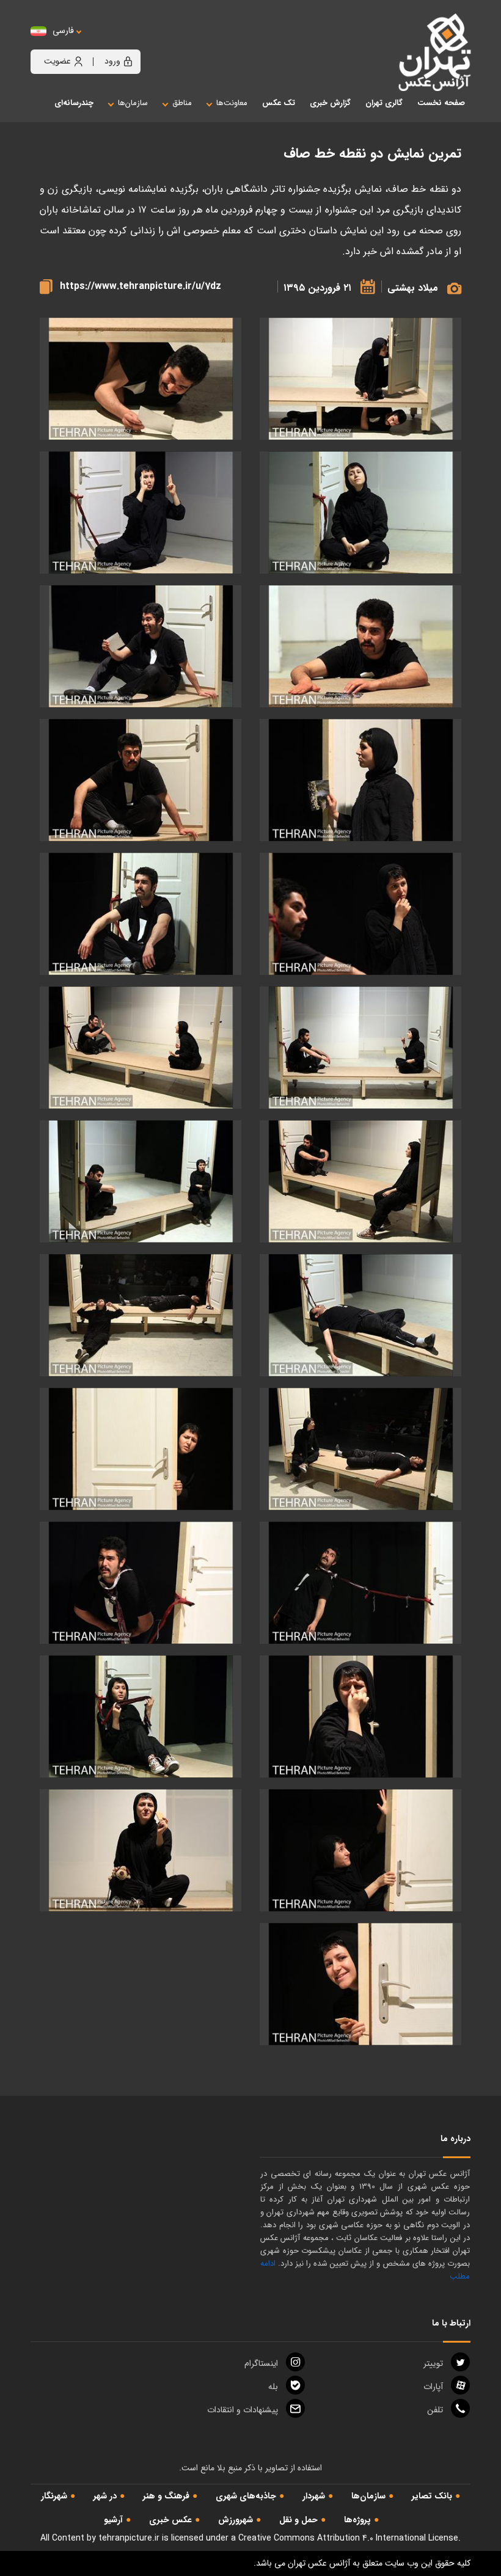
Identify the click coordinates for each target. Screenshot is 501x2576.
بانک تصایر (432, 2496)
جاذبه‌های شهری (246, 2496)
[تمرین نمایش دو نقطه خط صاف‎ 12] (141, 1048)
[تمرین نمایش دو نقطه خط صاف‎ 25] (360, 1984)
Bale (273, 2387)
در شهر (105, 2496)
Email (243, 2410)
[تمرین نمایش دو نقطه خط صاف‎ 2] (141, 379)
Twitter (433, 2363)
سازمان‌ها (368, 2496)
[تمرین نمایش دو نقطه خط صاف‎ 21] (360, 1717)
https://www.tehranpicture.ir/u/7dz (141, 286)
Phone (435, 2410)
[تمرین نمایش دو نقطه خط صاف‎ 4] (141, 513)
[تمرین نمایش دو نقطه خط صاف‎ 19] (360, 1583)
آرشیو (113, 2520)
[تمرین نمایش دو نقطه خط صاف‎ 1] (360, 379)
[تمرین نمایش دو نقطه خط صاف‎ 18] (141, 1449)
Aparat (433, 2387)
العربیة (130, 43)
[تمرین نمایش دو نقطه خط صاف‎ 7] (360, 780)
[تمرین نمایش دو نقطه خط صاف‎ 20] (141, 1583)
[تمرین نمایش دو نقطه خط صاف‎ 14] (141, 1182)
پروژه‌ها (357, 2520)
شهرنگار (54, 2496)
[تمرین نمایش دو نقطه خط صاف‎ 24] (141, 1851)
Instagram (261, 2363)
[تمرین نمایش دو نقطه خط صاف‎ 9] (360, 914)
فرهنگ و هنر (166, 2496)
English (101, 43)
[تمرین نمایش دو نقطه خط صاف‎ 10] (141, 914)
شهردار (314, 2496)
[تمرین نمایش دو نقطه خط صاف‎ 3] (360, 513)
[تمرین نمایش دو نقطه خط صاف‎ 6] (141, 647)
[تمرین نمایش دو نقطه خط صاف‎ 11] (360, 1048)
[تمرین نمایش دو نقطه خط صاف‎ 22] (141, 1717)
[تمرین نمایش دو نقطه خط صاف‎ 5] (360, 647)
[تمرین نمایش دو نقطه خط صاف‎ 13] (360, 1182)
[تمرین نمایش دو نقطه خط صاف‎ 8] (141, 780)
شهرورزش (236, 2520)
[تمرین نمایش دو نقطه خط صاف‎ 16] (141, 1315)
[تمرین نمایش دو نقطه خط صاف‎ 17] (360, 1449)
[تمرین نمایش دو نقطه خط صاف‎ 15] (360, 1315)
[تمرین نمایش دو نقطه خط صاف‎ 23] (360, 1851)
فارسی (63, 31)
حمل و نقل (298, 2520)
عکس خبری (170, 2520)
